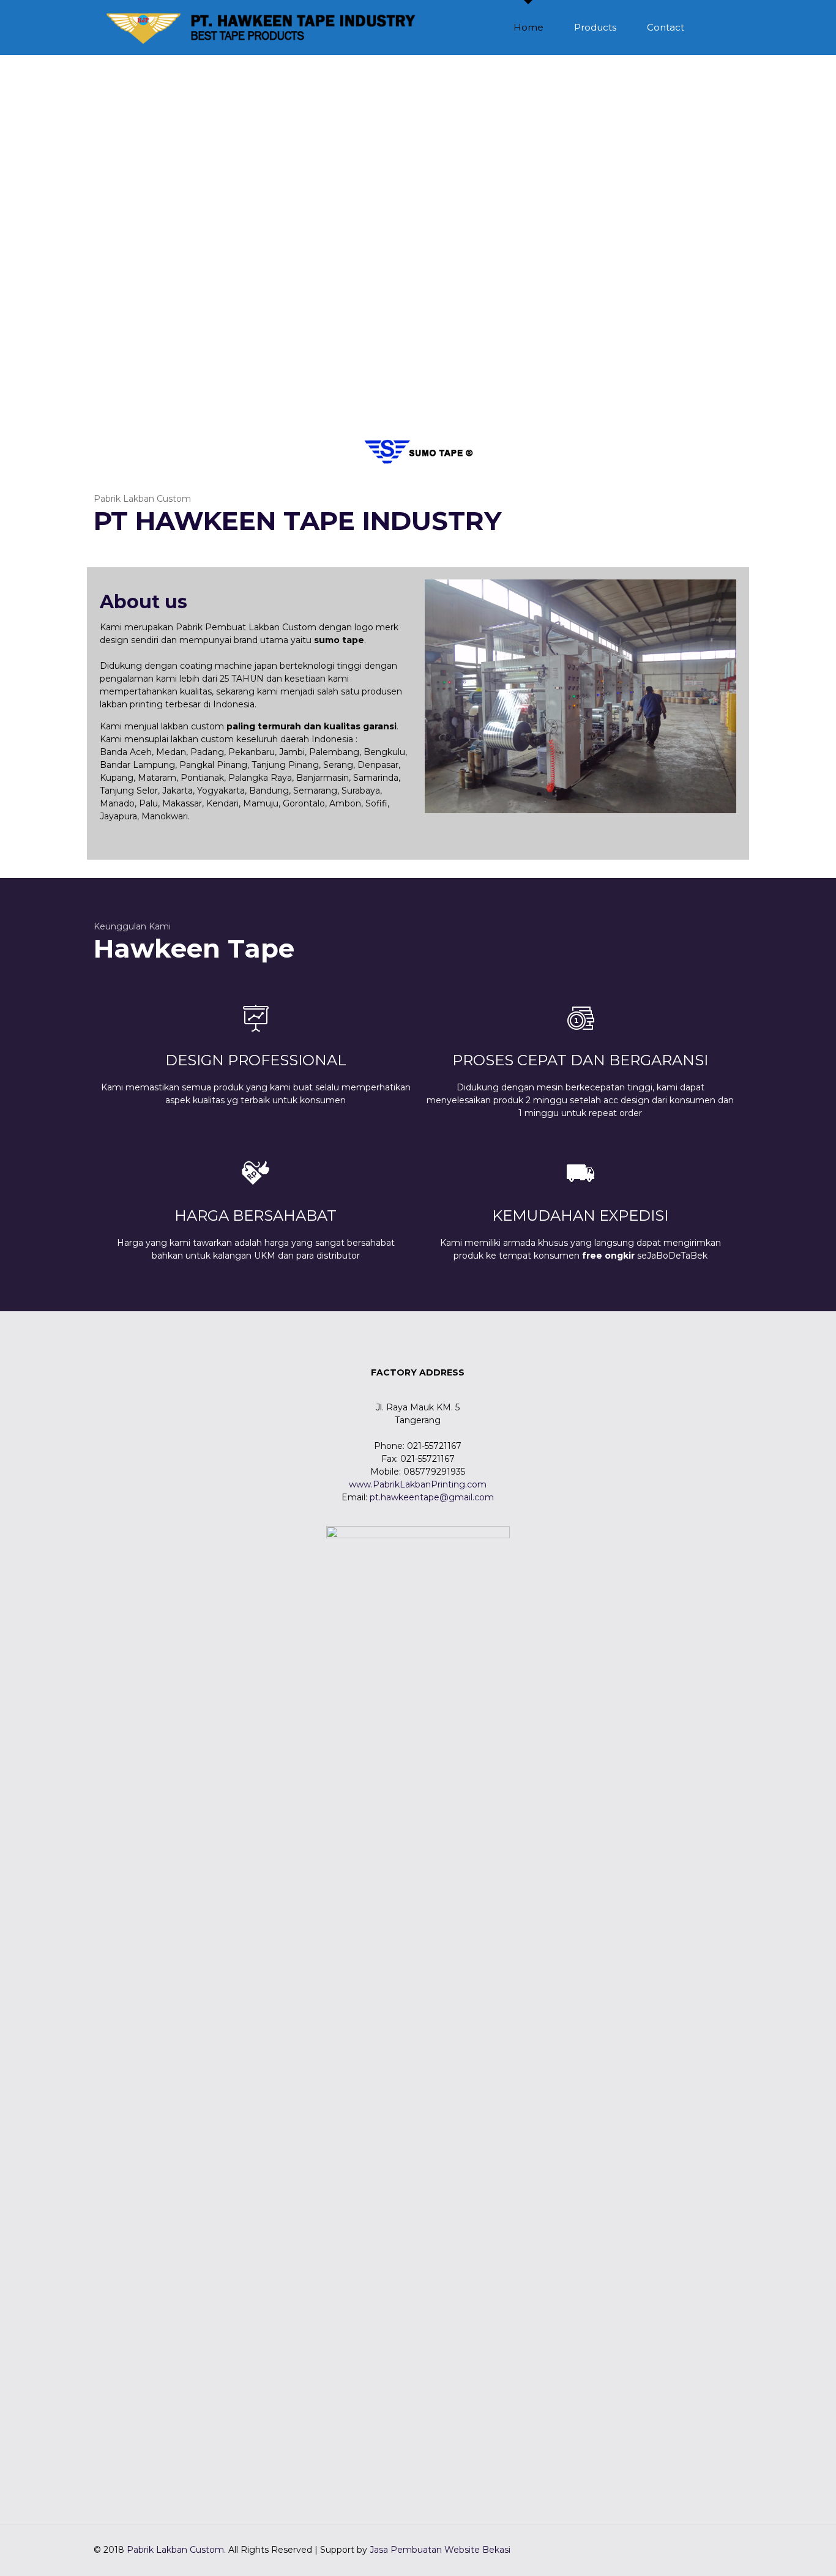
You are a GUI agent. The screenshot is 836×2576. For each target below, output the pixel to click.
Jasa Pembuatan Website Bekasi (440, 2550)
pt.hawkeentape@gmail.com (432, 1497)
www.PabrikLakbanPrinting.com (418, 1484)
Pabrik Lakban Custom (175, 2550)
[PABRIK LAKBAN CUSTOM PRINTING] (263, 28)
